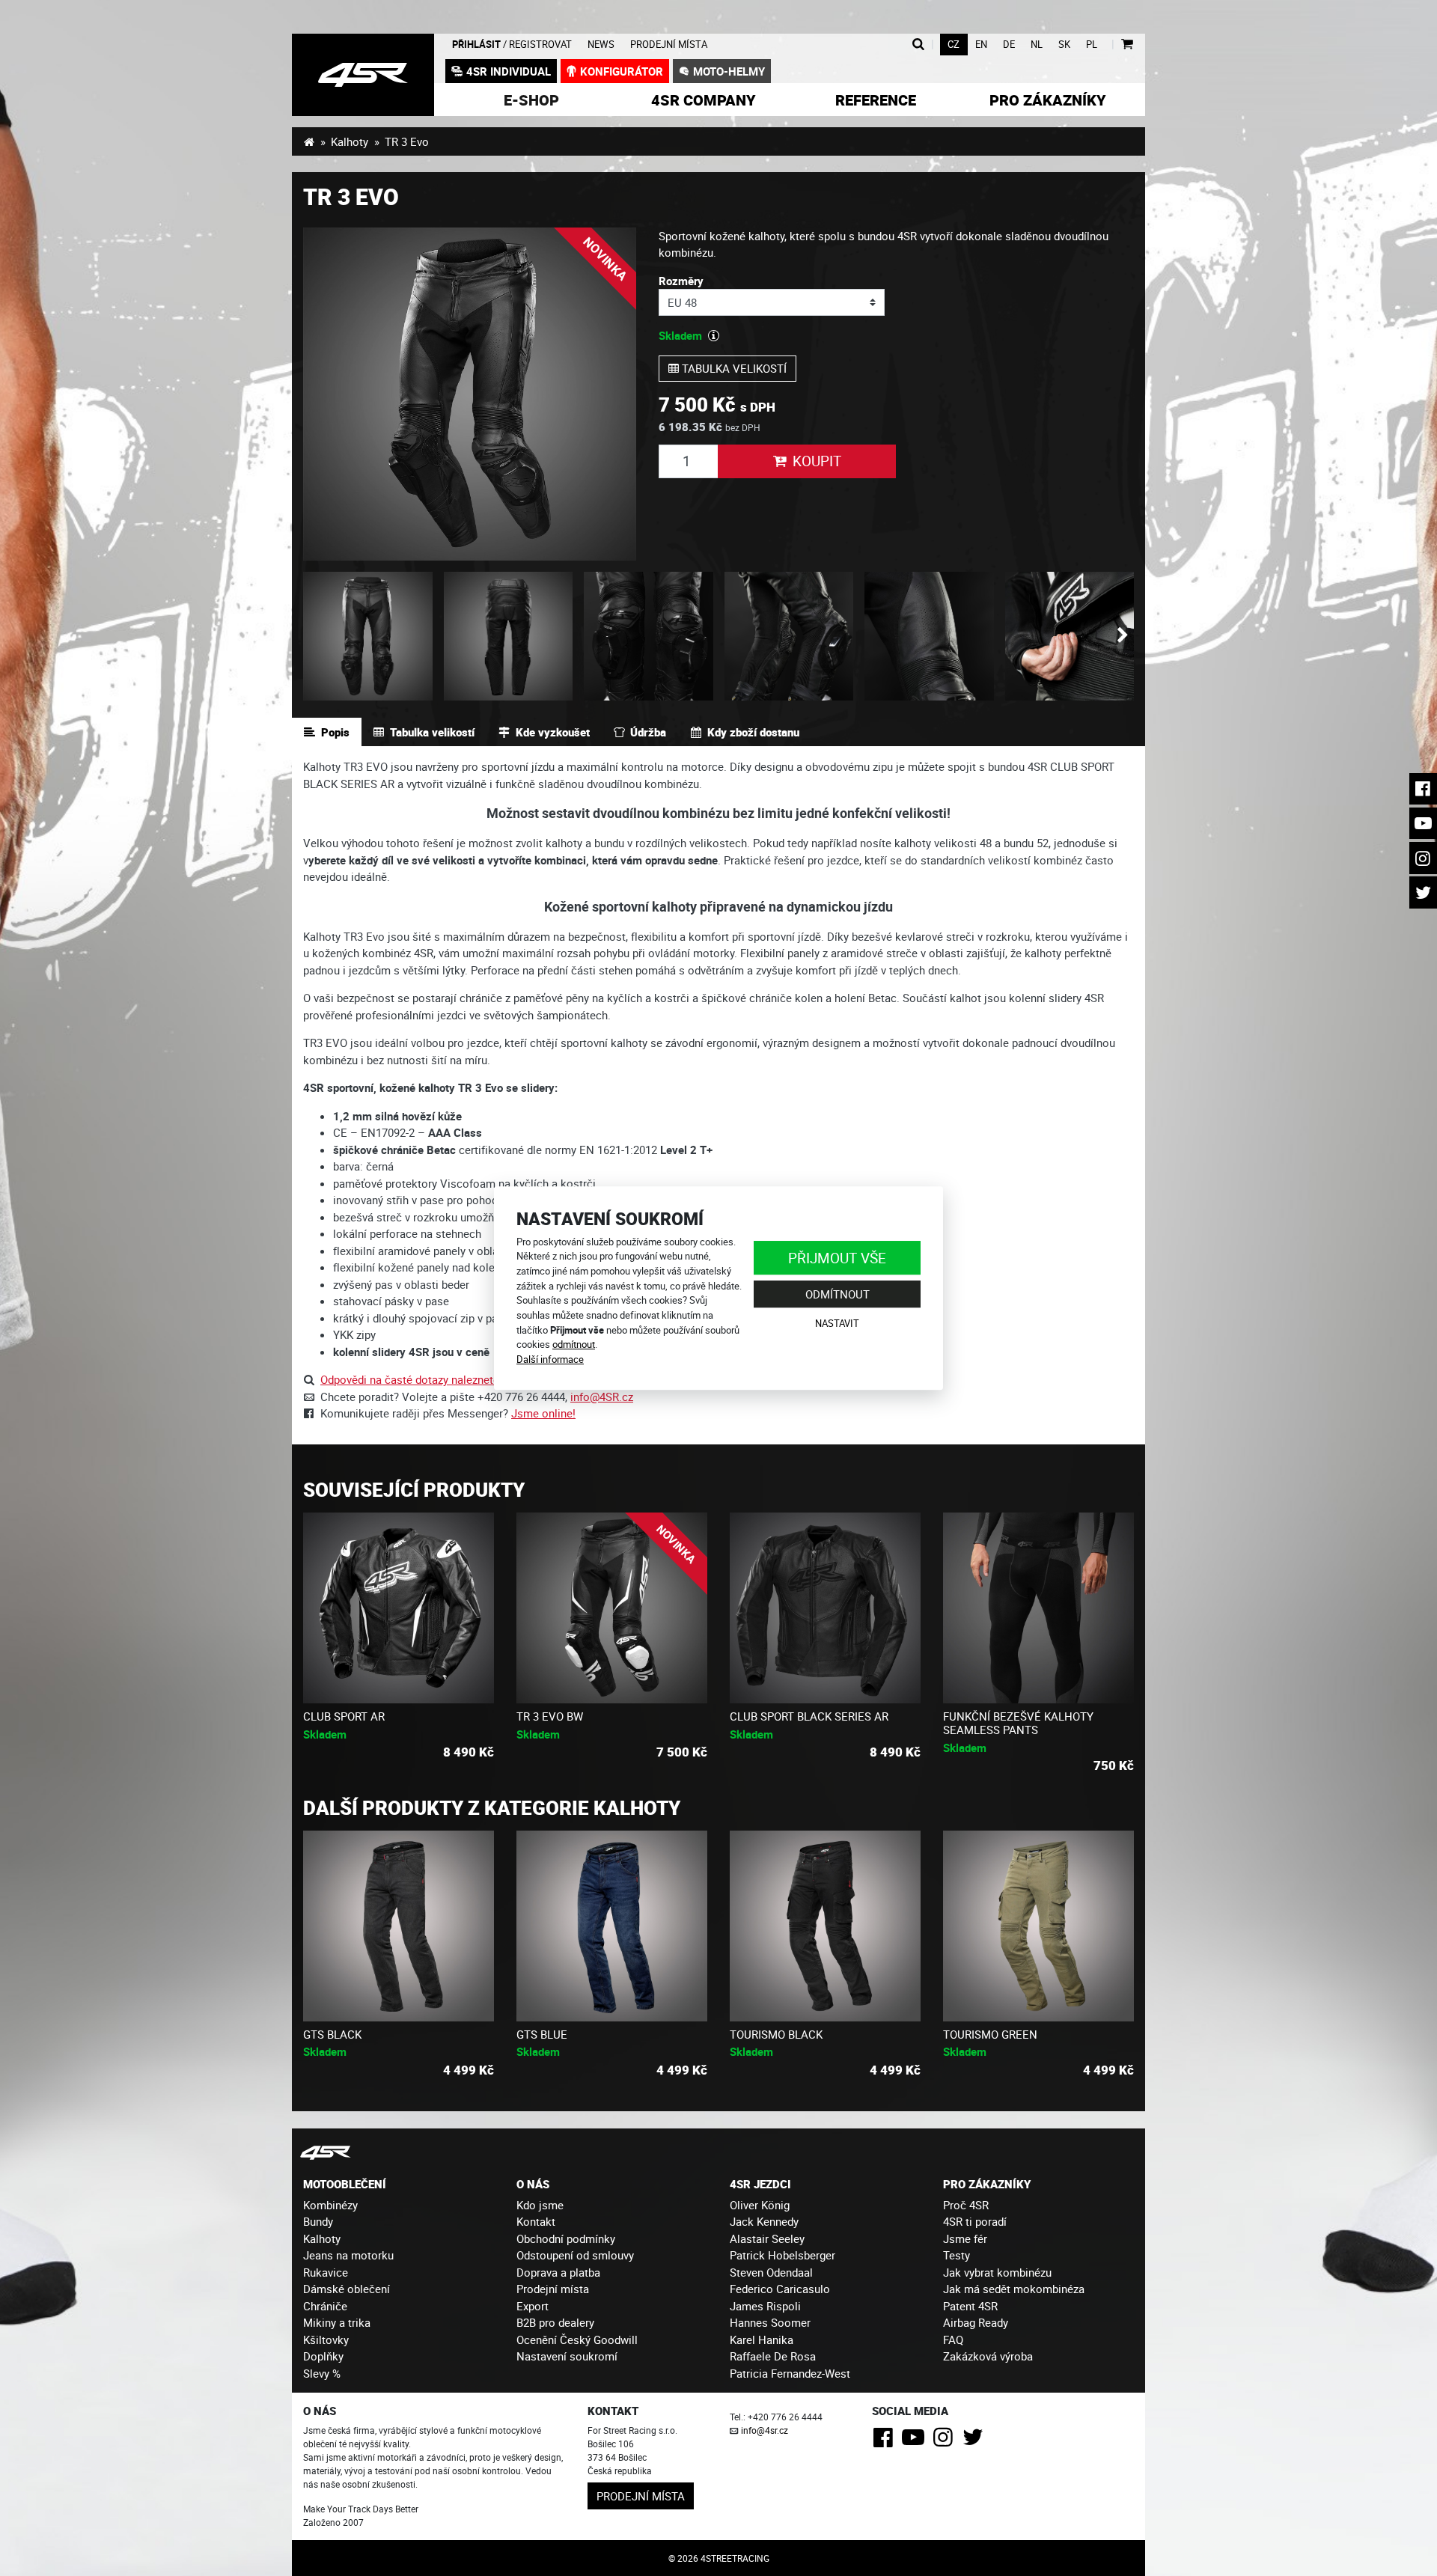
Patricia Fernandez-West (790, 2373)
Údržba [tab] (648, 732)
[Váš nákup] (1127, 45)
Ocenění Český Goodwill (577, 2340)
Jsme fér (965, 2238)
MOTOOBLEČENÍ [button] (345, 2184)
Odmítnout (838, 1294)
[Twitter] (976, 2441)
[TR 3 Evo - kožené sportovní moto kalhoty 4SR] (470, 394)
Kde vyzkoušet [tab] (553, 732)
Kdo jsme (540, 2205)
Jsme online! (543, 1413)
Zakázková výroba (988, 2356)
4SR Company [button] (704, 100)
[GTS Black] (399, 1926)
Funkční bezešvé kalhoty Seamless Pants (1018, 1723)
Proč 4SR (966, 2205)
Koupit (817, 461)
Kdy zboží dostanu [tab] (753, 732)
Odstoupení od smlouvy (575, 2255)
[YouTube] (916, 2441)
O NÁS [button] (533, 2184)
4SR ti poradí (975, 2221)
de (1009, 45)
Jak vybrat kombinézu (997, 2272)
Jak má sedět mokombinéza (1014, 2289)
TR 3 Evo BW (550, 1716)
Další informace (550, 1359)
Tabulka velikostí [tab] (432, 732)
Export (533, 2306)
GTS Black (332, 2034)
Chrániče (325, 2306)
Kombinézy (330, 2205)
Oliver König (760, 2205)
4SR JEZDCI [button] (760, 2184)
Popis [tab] (335, 732)
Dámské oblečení (347, 2289)
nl (1037, 45)
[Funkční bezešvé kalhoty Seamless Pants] (1038, 1608)
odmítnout (574, 1344)
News (601, 45)
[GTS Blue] (612, 1926)
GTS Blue (542, 2034)
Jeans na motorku (348, 2255)
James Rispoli (765, 2306)
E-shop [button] (531, 100)
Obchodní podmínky (566, 2238)
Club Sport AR (344, 1716)
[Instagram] (946, 2441)
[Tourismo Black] (825, 1926)
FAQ (953, 2340)
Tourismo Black (776, 2034)
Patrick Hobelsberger (782, 2255)
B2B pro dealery (555, 2322)
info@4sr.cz (765, 2430)
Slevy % (322, 2373)
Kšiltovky (326, 2340)
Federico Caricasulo (780, 2289)
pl (1092, 45)
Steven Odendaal (771, 2272)
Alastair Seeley (767, 2238)
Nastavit (837, 1323)
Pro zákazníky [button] (1048, 100)
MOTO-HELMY (729, 71)
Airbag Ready (976, 2322)
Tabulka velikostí (733, 368)
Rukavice (326, 2272)
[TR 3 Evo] (1070, 637)
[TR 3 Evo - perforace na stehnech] (929, 637)
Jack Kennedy (764, 2221)
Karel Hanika (762, 2340)
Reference (876, 100)
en (981, 45)
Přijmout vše (837, 1258)
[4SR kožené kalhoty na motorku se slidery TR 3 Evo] (363, 75)
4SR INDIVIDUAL (509, 71)
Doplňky (323, 2356)
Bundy (318, 2221)
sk (1064, 45)
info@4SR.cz (602, 1397)
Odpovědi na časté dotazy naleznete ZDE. (423, 1379)
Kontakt (536, 2221)
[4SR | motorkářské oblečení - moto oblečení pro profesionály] (309, 141)
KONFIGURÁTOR (622, 71)
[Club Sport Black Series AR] (825, 1608)
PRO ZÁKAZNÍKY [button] (987, 2184)
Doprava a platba (558, 2272)
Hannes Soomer (770, 2322)
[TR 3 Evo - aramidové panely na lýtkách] (789, 637)
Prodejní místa (669, 45)
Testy (957, 2255)
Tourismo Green (990, 2034)
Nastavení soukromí (567, 2356)
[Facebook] (886, 2441)
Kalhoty (350, 141)
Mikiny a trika (337, 2322)
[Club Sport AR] (399, 1608)
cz (954, 45)
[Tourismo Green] (1038, 1926)
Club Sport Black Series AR (809, 1716)
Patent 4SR (970, 2306)
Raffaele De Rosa (773, 2356)
